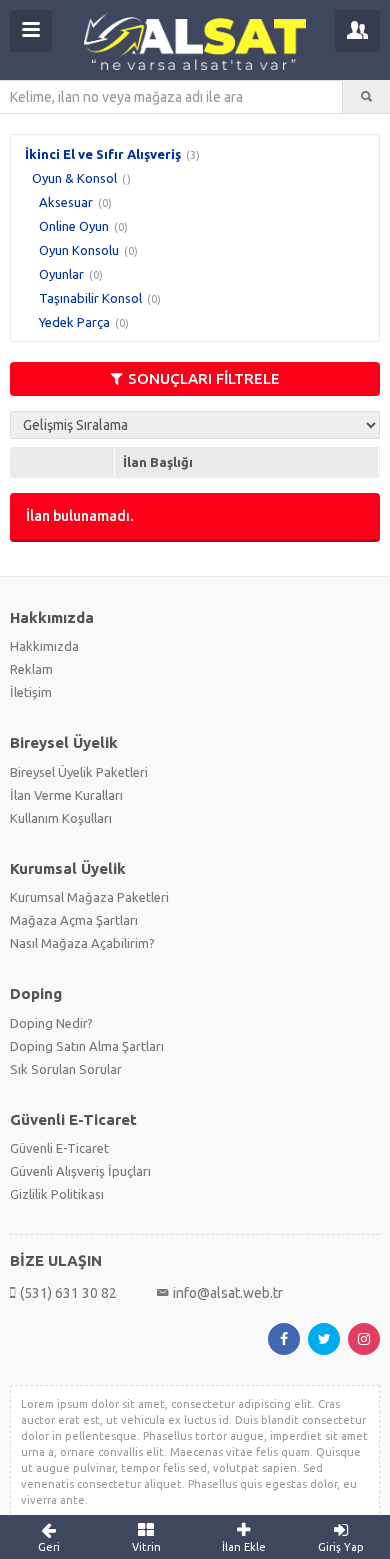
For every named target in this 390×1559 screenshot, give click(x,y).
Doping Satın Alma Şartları (87, 1046)
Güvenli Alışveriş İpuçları (80, 1171)
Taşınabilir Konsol (90, 298)
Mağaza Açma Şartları (74, 920)
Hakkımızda (44, 646)
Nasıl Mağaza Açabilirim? (82, 943)
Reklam (31, 669)
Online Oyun (74, 226)
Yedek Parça (74, 322)
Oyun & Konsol (74, 178)
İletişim (31, 692)
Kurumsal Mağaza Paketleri (89, 897)
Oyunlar (61, 274)
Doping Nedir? (51, 1023)
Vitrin (146, 1547)
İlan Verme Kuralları (66, 795)
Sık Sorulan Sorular (66, 1069)
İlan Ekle (244, 1547)
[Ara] (366, 97)
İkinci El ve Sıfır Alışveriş (103, 154)
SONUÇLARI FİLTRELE (204, 378)
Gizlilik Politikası (57, 1194)
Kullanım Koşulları (61, 818)
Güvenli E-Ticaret (59, 1148)
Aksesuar (66, 202)
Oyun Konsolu (79, 250)
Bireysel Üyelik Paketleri (79, 772)
